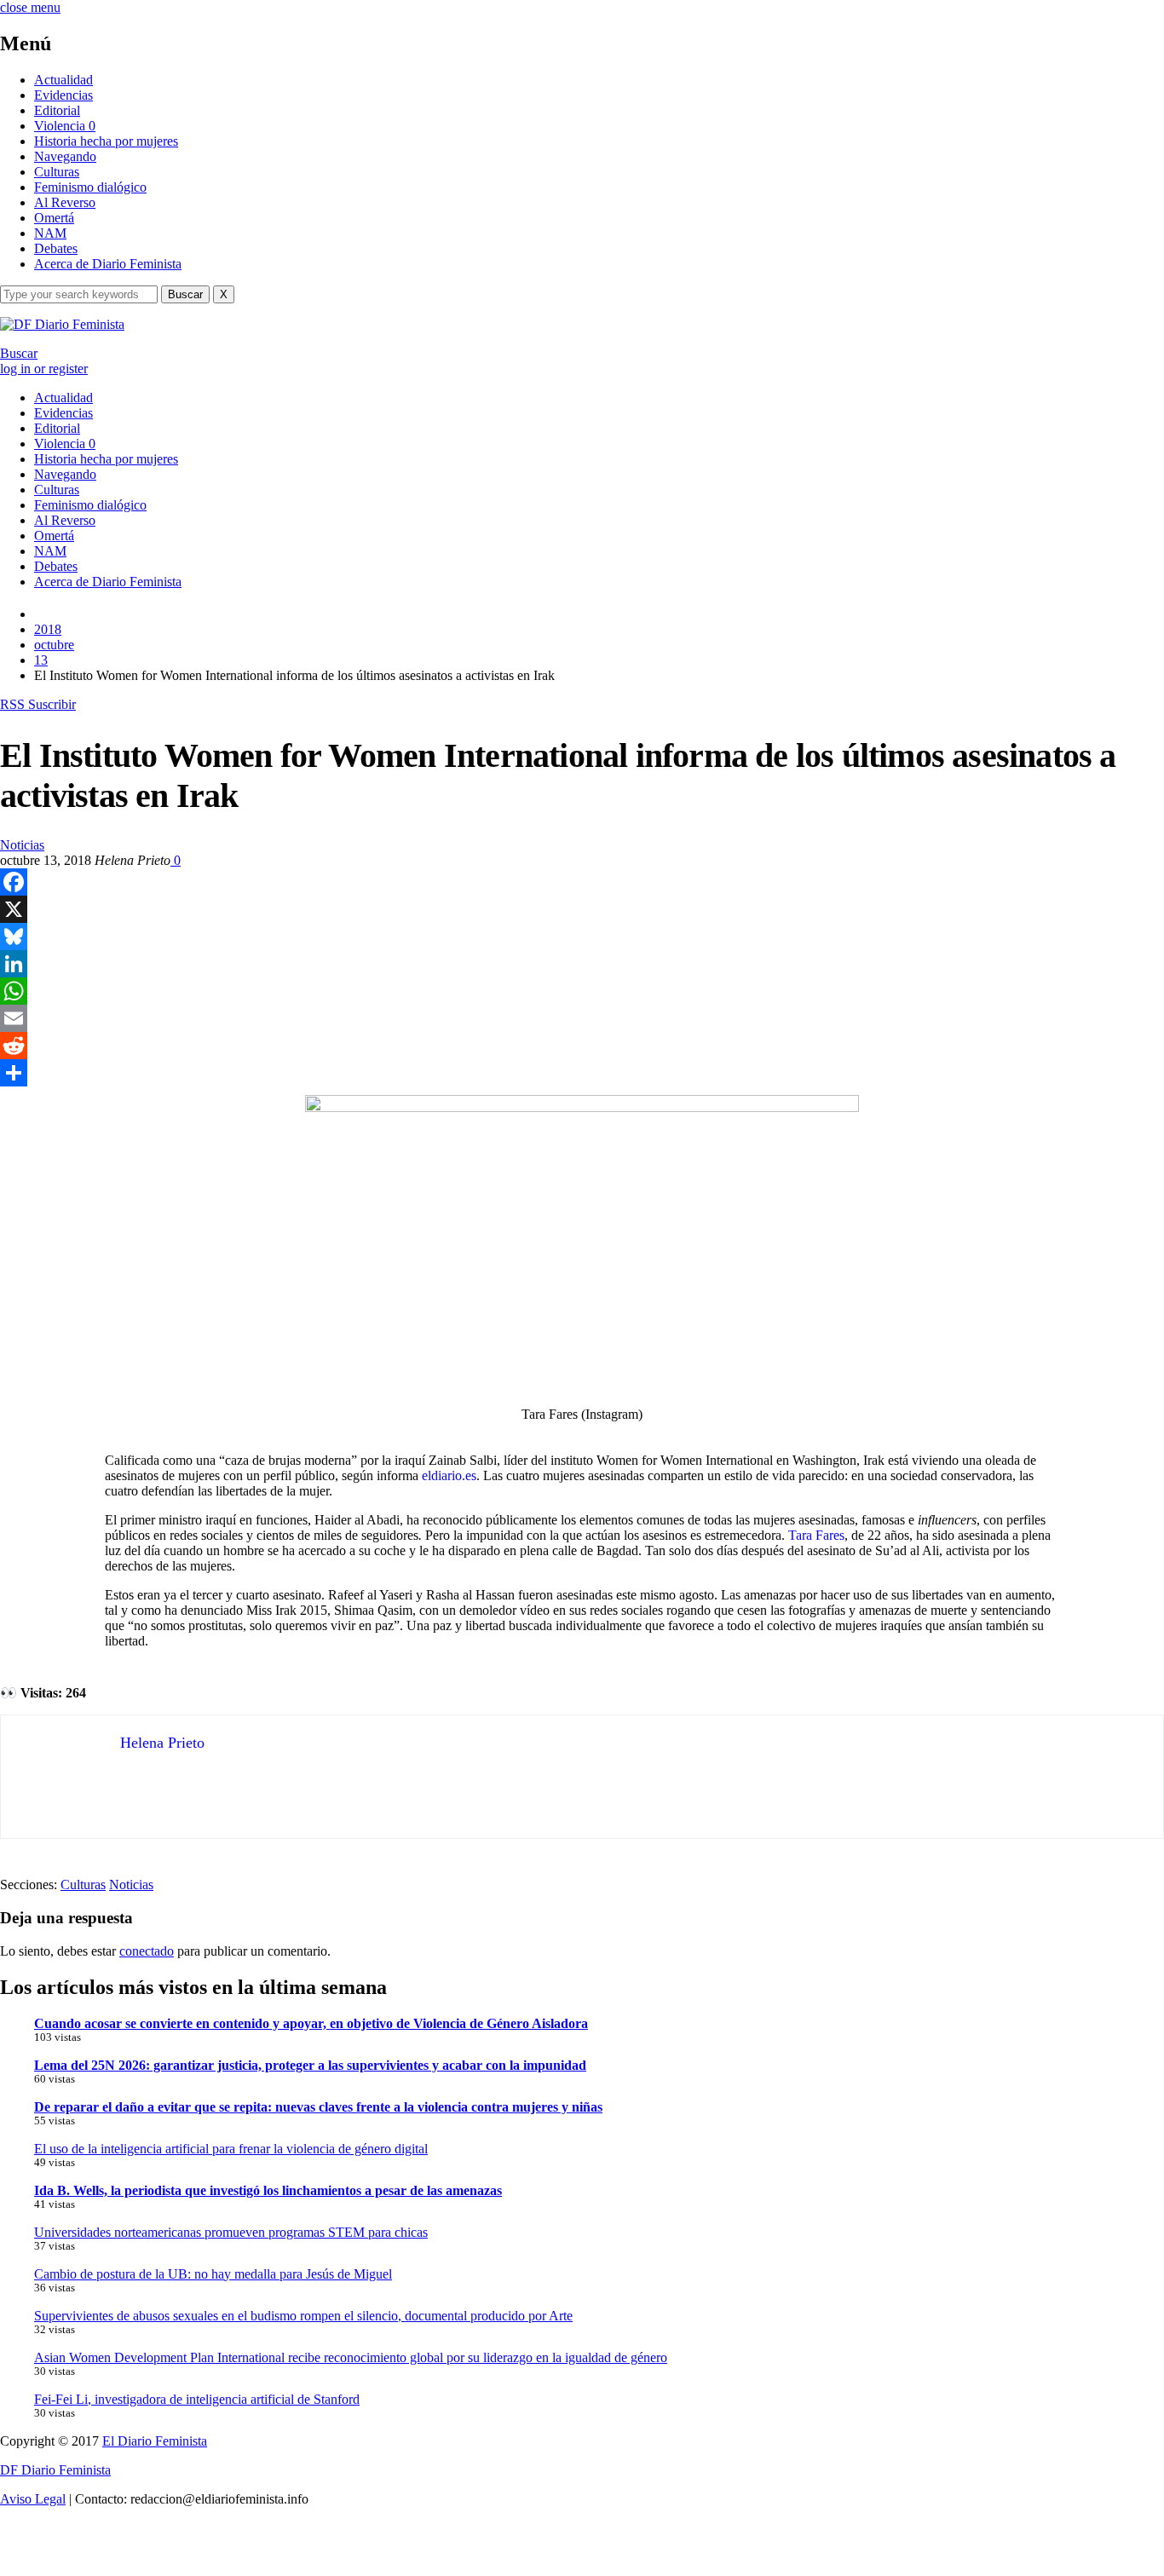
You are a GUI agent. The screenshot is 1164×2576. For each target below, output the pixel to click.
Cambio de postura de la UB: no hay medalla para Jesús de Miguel (213, 2274)
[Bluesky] (582, 936)
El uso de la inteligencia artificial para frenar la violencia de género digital (231, 2149)
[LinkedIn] (582, 964)
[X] (582, 909)
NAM (50, 233)
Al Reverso (65, 202)
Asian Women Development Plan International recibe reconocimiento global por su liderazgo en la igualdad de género (351, 2357)
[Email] (582, 1018)
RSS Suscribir (38, 704)
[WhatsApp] (582, 991)
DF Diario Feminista (55, 2470)
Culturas (57, 172)
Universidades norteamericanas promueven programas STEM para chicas (231, 2232)
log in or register (44, 369)
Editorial (57, 110)
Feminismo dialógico (90, 187)
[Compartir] (582, 1073)
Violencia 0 (65, 126)
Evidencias (63, 95)
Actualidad (63, 80)
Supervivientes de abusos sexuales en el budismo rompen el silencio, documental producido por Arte (303, 2316)
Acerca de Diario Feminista (108, 264)
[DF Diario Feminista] (62, 324)
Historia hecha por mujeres (106, 141)
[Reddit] (582, 1046)
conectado (147, 1951)
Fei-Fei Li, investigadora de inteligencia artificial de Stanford (197, 2399)
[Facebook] (582, 882)
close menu (30, 7)
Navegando (65, 156)
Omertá (54, 218)
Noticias (22, 845)
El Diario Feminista (155, 2441)
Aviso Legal (33, 2499)
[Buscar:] (81, 294)
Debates (56, 248)
